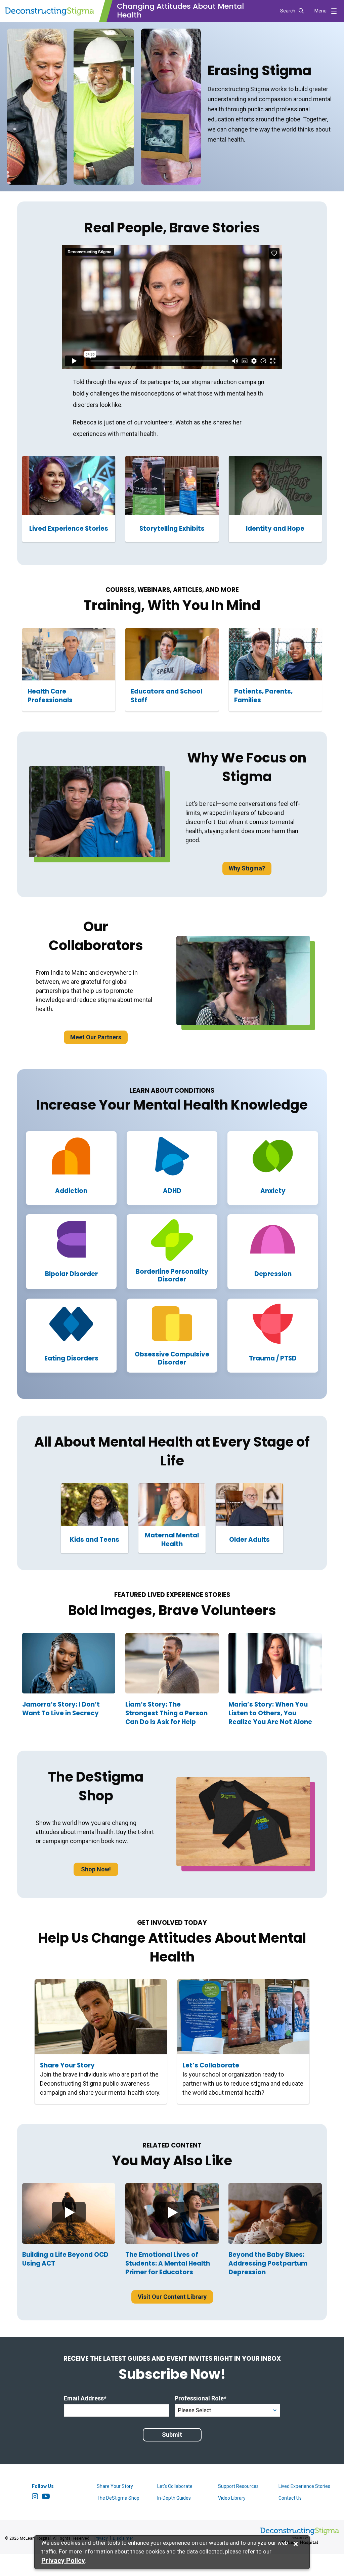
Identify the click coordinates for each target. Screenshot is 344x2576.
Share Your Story (115, 2486)
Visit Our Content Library (172, 2297)
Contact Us (290, 2498)
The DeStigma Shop (118, 2498)
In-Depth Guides (174, 2498)
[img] (69, 2214)
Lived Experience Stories (304, 2486)
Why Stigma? (247, 868)
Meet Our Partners (96, 1037)
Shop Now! (96, 1869)
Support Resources (238, 2486)
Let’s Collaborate (175, 2486)
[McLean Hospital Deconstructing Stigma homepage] (50, 11)
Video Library (232, 2498)
